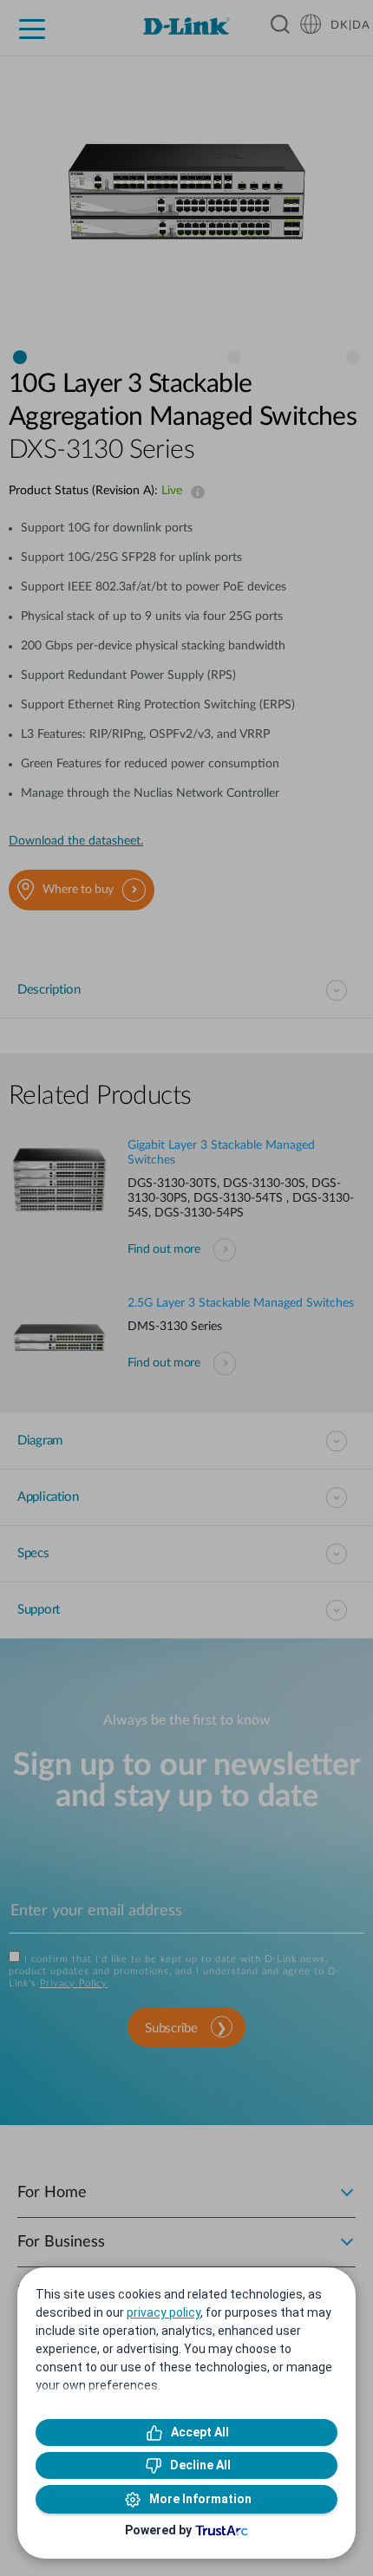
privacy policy (164, 2312)
